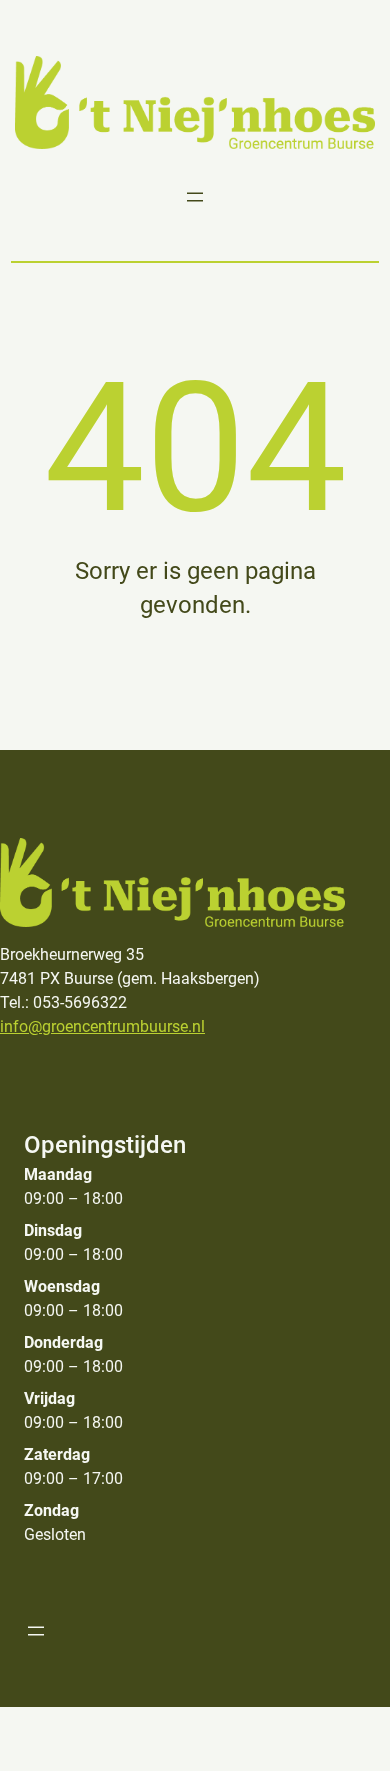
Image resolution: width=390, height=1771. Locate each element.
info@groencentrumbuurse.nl (102, 1026)
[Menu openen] (195, 197)
